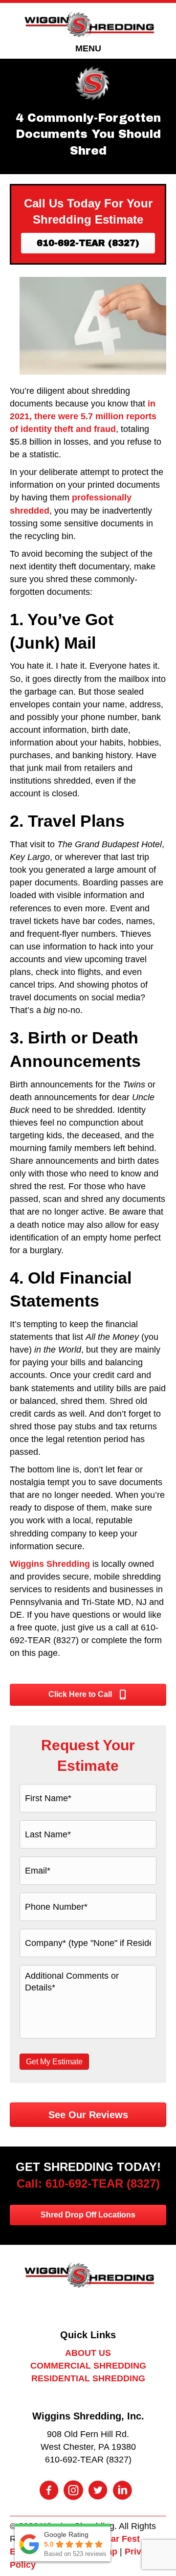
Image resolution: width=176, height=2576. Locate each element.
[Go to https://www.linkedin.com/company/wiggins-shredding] (122, 2491)
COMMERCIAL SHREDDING (88, 2366)
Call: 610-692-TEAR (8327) (88, 2183)
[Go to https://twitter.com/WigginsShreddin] (98, 2491)
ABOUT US (88, 2353)
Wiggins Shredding (50, 1564)
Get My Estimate (54, 2062)
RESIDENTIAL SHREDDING (88, 2378)
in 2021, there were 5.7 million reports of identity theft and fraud (83, 416)
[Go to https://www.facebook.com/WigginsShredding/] (49, 2491)
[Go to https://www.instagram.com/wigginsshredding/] (73, 2491)
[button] (88, 243)
